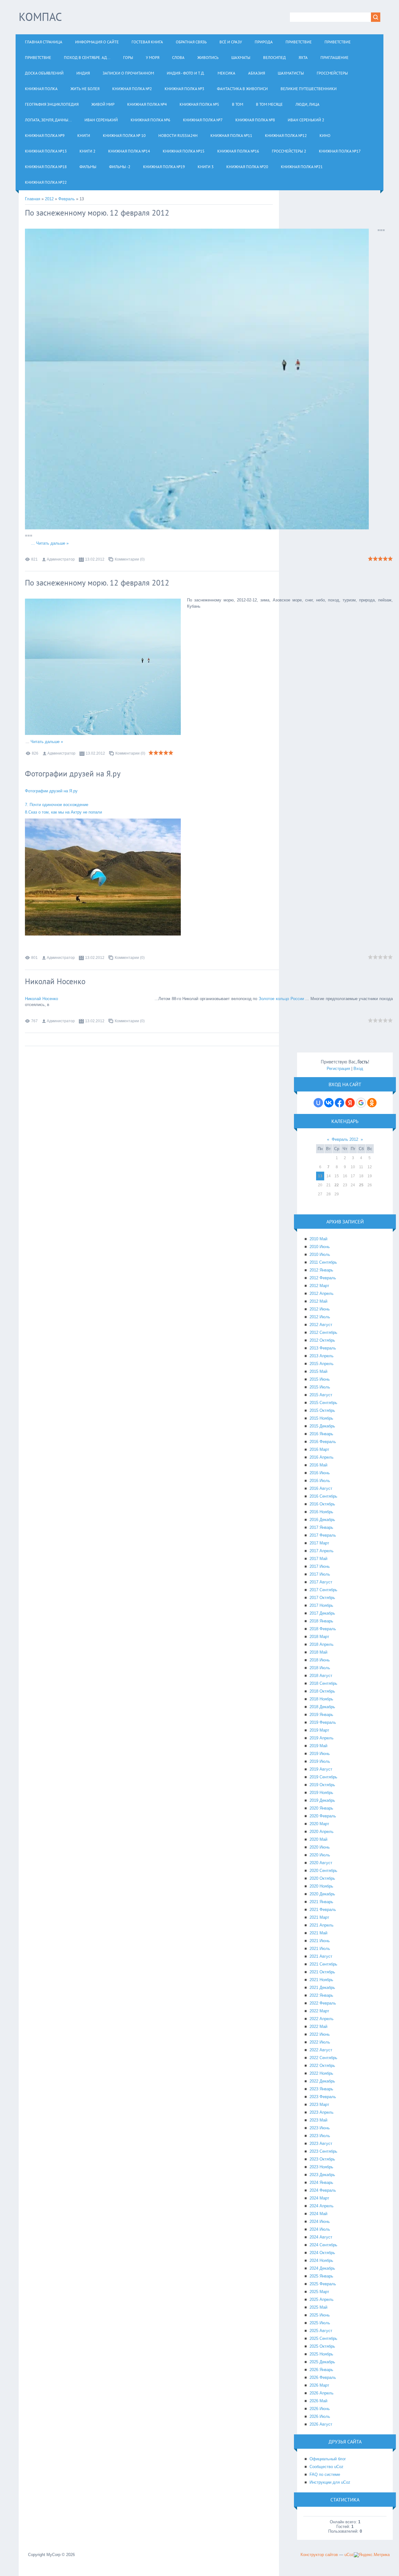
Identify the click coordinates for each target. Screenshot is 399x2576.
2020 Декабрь (322, 1894)
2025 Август (321, 2331)
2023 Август (321, 2143)
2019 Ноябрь (321, 1793)
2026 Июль (320, 2416)
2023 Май (318, 2120)
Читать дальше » (52, 543)
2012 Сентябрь (323, 1332)
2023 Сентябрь (323, 2151)
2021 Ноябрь (321, 1980)
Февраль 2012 (345, 1139)
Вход (358, 1069)
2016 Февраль (323, 1442)
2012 (49, 199)
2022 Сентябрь (323, 2058)
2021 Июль (320, 1949)
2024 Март (319, 2198)
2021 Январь (321, 1902)
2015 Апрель (322, 1364)
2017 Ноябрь (321, 1605)
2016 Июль (320, 1481)
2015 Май (318, 1371)
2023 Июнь (320, 2128)
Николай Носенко (55, 981)
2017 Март (319, 1543)
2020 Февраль (323, 1816)
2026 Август (321, 2424)
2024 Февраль (323, 2190)
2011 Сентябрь (323, 1262)
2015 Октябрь (322, 1410)
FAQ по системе (325, 2474)
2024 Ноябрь (321, 2260)
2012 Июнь (320, 1309)
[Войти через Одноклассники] (372, 1103)
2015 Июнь (320, 1379)
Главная (33, 199)
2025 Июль (320, 2323)
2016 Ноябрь (321, 1512)
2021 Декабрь (322, 1988)
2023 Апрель (322, 2112)
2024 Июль (320, 2229)
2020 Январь (321, 1808)
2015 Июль (320, 1387)
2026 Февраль (323, 2377)
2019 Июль (320, 1761)
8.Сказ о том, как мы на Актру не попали (63, 812)
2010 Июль (320, 1254)
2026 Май (318, 2401)
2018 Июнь (320, 1660)
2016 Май (318, 1465)
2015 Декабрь (322, 1426)
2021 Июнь (320, 1941)
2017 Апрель (322, 1551)
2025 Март (319, 2292)
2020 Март (319, 1824)
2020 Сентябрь (323, 1871)
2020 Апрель (322, 1832)
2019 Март (319, 1730)
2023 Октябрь (322, 2159)
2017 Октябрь (322, 1598)
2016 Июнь (320, 1473)
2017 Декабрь (322, 1613)
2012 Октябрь (322, 1340)
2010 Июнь (320, 1247)
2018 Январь (321, 1621)
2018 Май (318, 1652)
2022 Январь (321, 1995)
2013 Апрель (322, 1356)
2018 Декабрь (322, 1707)
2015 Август (321, 1395)
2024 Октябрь (322, 2253)
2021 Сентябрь (323, 1964)
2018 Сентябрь (323, 1683)
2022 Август (321, 2050)
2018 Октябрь (322, 1691)
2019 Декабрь (322, 1800)
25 (361, 1185)
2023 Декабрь (322, 2175)
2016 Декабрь (322, 1520)
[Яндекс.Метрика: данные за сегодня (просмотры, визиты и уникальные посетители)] (372, 2555)
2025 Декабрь (322, 2362)
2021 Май (318, 1933)
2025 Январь (321, 2276)
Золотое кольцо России (282, 999)
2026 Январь (321, 2370)
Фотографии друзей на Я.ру (73, 774)
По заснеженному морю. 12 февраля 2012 (97, 213)
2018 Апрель (322, 1644)
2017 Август (321, 1582)
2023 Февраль (323, 2097)
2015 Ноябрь (321, 1418)
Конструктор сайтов (319, 2555)
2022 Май (318, 2027)
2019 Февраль (323, 1722)
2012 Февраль (323, 1278)
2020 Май (318, 1839)
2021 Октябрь (322, 1972)
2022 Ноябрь (321, 2073)
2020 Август (321, 1863)
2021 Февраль (323, 1910)
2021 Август (321, 1956)
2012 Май (318, 1301)
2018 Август (321, 1676)
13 (320, 1176)
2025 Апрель (322, 2299)
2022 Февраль (323, 2003)
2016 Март (319, 1449)
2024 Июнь (320, 2221)
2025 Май (318, 2307)
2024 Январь (321, 2182)
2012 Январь (321, 1270)
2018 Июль (320, 1668)
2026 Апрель (322, 2393)
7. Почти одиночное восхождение (57, 805)
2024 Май (318, 2214)
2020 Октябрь (322, 1878)
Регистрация (338, 1069)
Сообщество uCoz (327, 2467)
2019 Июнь (320, 1754)
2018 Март (319, 1637)
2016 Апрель (322, 1457)
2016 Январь (321, 1434)
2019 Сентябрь (323, 1777)
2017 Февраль (323, 1535)
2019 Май (318, 1746)
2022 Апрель (322, 2019)
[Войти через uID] (318, 1103)
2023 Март (319, 2105)
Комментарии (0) (130, 559)
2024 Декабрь (322, 2268)
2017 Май (318, 1559)
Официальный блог (328, 2459)
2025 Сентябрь (323, 2338)
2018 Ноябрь (321, 1699)
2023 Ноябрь (321, 2167)
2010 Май (318, 1239)
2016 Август (321, 1488)
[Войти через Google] (361, 1103)
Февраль (67, 199)
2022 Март (319, 2011)
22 (337, 1185)
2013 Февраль (323, 1348)
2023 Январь (321, 2089)
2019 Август (321, 1769)
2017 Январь (321, 1527)
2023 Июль (320, 2136)
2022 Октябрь (322, 2066)
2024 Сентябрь (323, 2245)
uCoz (349, 2555)
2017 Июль (320, 1574)
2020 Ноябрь (321, 1886)
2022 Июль (320, 2042)
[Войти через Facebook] (339, 1103)
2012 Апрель (322, 1293)
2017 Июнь (320, 1566)
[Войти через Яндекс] (350, 1103)
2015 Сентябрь (323, 1403)
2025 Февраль (323, 2284)
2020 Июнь (320, 1847)
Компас (40, 17)
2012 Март (319, 1286)
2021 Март (319, 1917)
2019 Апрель (322, 1738)
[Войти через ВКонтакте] (329, 1103)
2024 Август (321, 2237)
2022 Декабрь (322, 2081)
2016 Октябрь (322, 1504)
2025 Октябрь (322, 2346)
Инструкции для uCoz (330, 2482)
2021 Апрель (322, 1925)
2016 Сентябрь (323, 1496)
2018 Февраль (323, 1629)
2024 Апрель (322, 2206)
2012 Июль (320, 1317)
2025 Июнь (320, 2315)
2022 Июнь (320, 2034)
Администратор (61, 559)
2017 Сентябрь (323, 1590)
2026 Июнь (320, 2409)
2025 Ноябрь (321, 2354)
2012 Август (321, 1325)
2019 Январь (321, 1715)
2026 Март (319, 2385)
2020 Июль (320, 1855)
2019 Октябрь (322, 1785)
